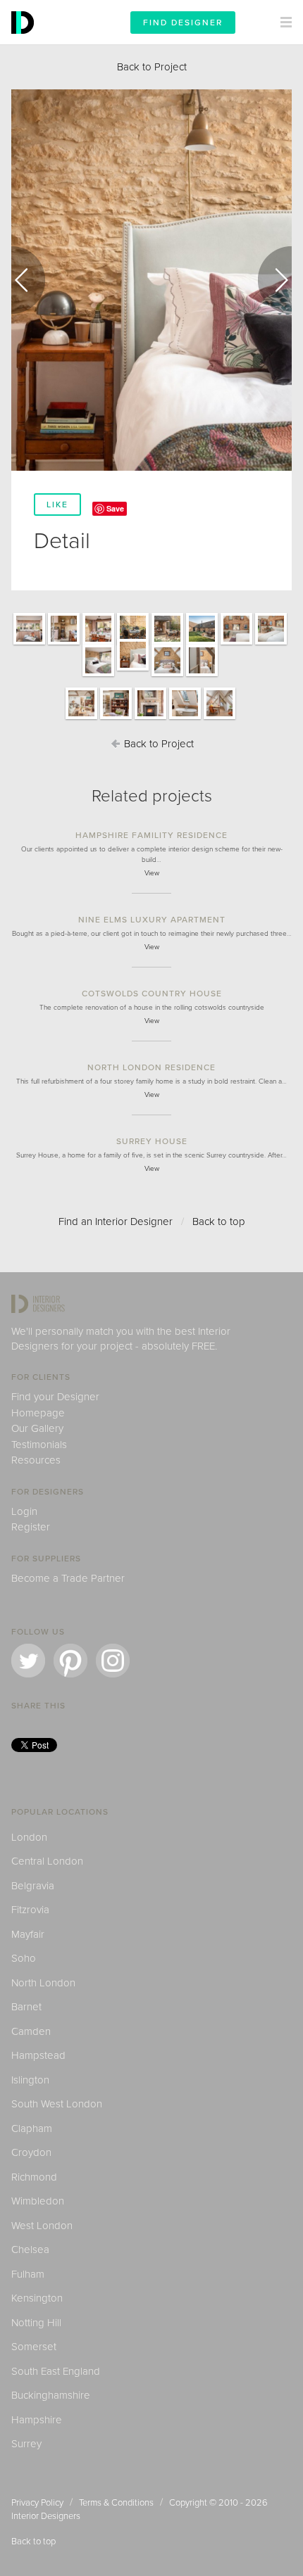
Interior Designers (46, 2516)
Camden (31, 2031)
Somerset (34, 2347)
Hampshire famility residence (151, 835)
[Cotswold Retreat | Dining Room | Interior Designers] (98, 644)
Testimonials (39, 1445)
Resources (36, 1460)
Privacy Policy (37, 2503)
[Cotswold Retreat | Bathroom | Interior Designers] (185, 718)
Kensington (37, 2298)
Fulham (28, 2274)
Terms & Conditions (116, 2503)
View (152, 873)
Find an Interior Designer (116, 1222)
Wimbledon (38, 2201)
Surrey (26, 2444)
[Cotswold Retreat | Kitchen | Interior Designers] (29, 644)
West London (42, 2226)
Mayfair (28, 1934)
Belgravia (33, 1886)
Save (115, 508)
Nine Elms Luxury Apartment (152, 920)
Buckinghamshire (51, 2395)
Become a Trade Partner (68, 1578)
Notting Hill (36, 2323)
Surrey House (152, 1141)
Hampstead (38, 2055)
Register (31, 1527)
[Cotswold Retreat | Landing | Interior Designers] (219, 718)
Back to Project (152, 67)
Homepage (38, 1413)
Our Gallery (37, 1428)
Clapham (32, 2128)
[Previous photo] (28, 280)
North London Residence (151, 1067)
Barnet (26, 2007)
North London (43, 1983)
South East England (56, 2371)
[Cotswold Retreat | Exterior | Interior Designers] (167, 644)
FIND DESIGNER (183, 23)
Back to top (219, 1222)
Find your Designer (55, 1397)
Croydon (31, 2152)
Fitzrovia (30, 1910)
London (29, 1837)
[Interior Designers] (25, 41)
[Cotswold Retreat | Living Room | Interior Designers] (81, 718)
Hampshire (37, 2420)
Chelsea (30, 2250)
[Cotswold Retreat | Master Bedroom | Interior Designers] (236, 644)
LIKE (57, 505)
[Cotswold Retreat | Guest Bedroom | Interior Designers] (98, 675)
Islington (30, 2080)
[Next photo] (275, 280)
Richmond (34, 2177)
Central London (47, 1861)
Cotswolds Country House (152, 994)
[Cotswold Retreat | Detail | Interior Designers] (133, 670)
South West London (57, 2104)
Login (24, 1511)
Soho (24, 1958)
